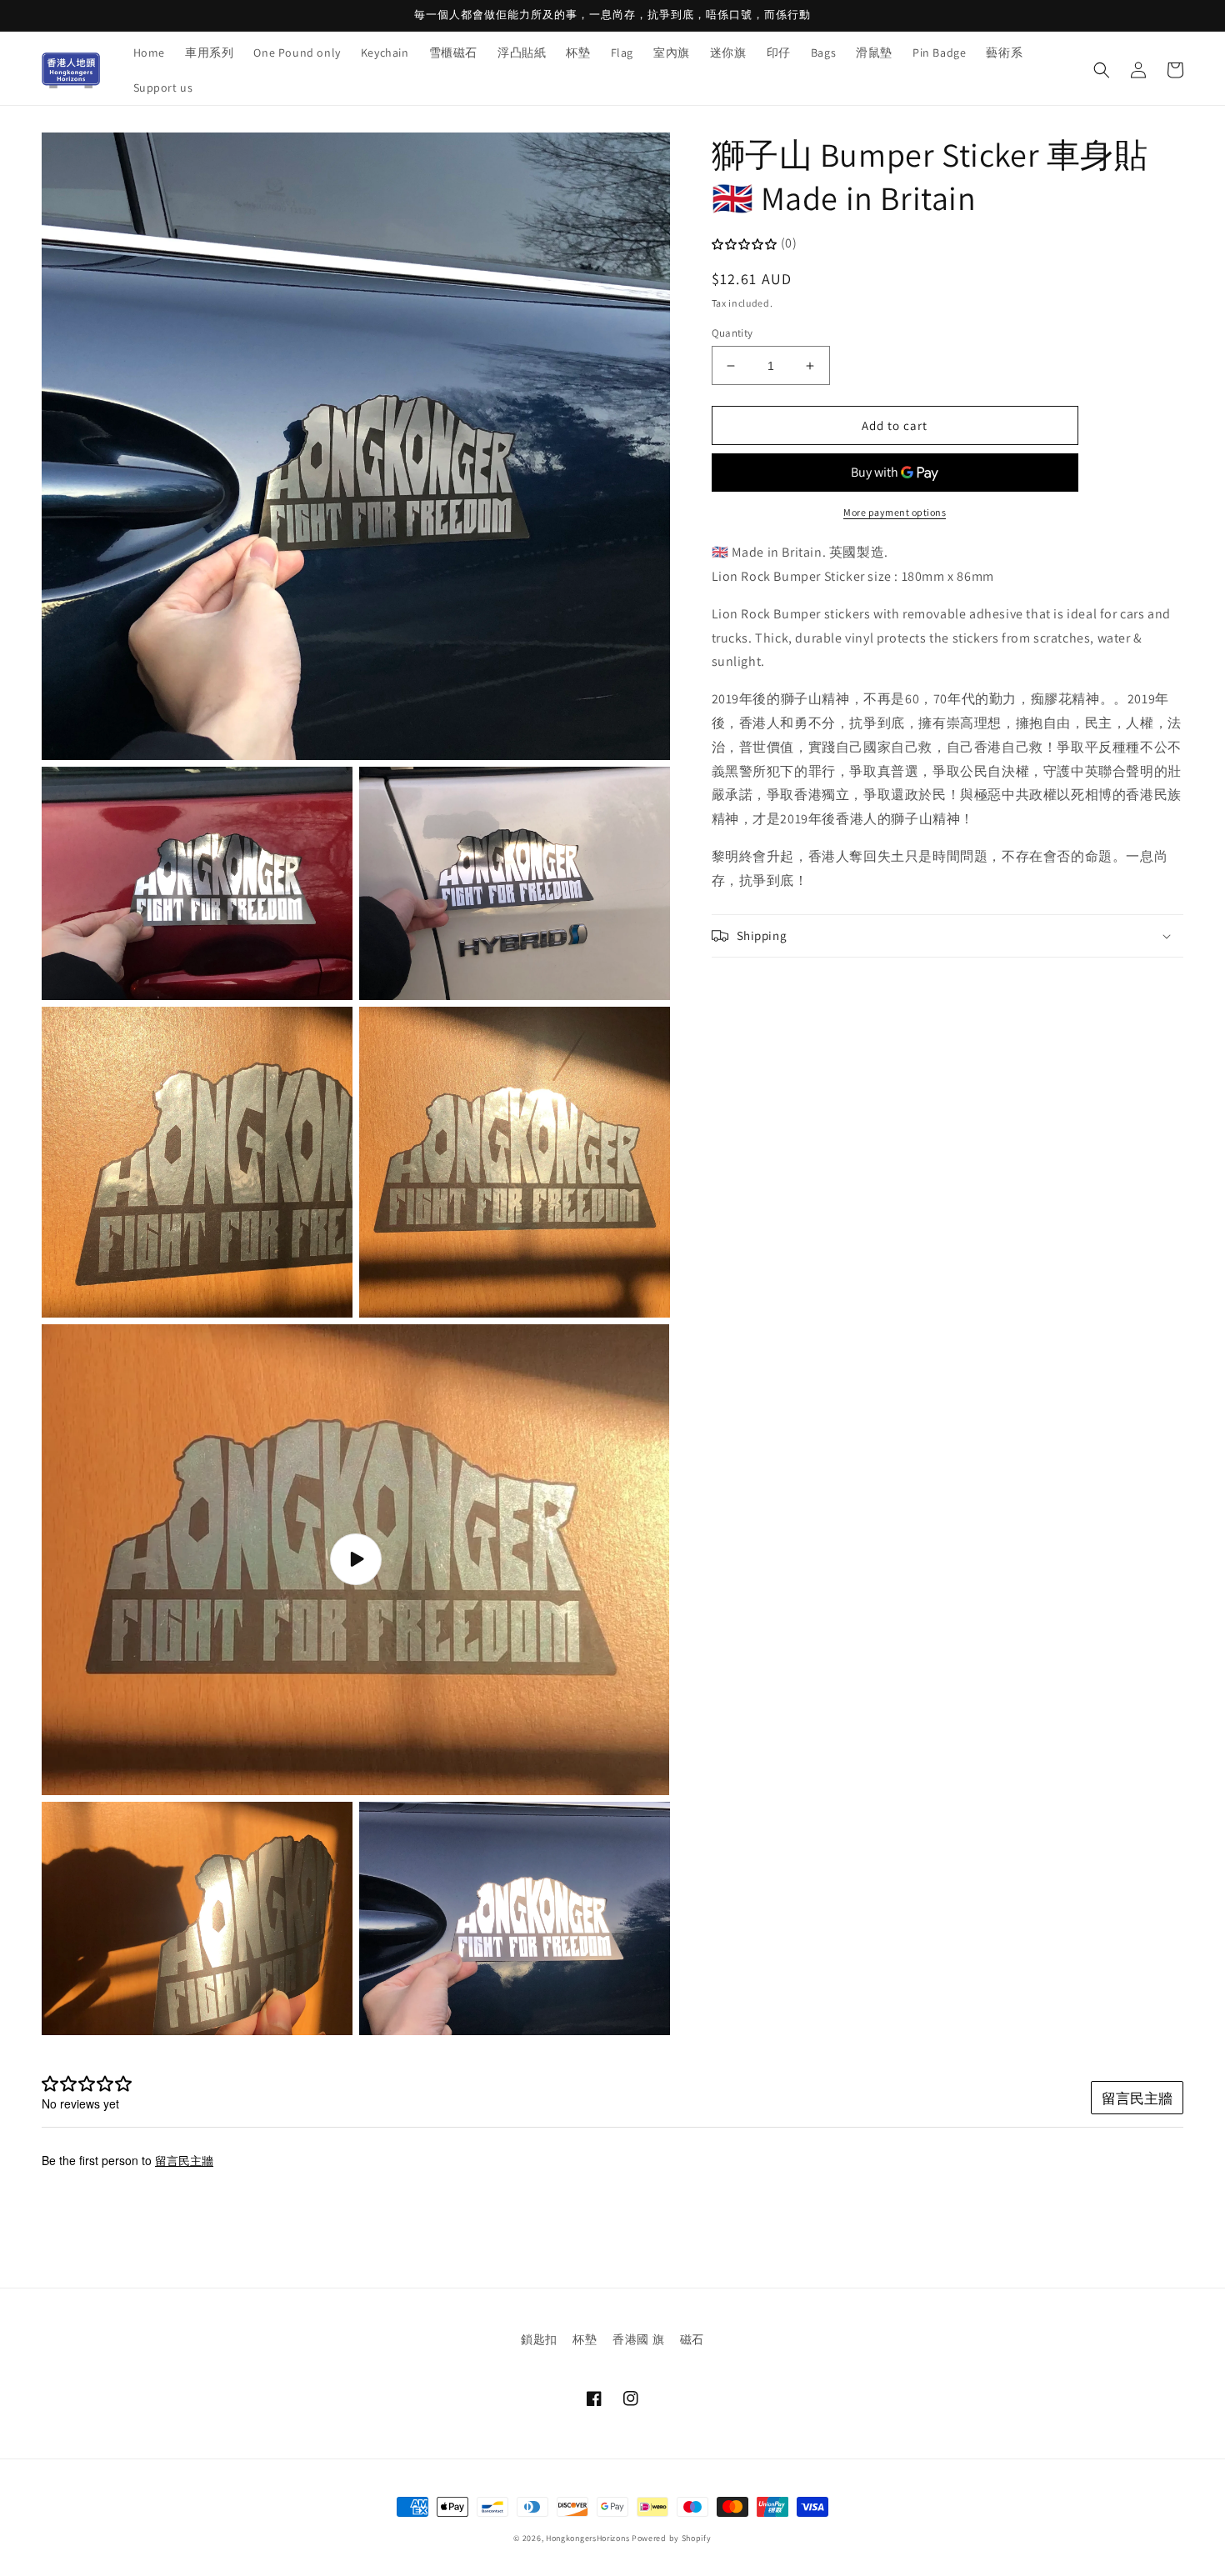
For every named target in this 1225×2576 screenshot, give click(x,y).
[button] (1102, 70)
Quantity (732, 333)
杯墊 (585, 2339)
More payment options (895, 513)
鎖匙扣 (539, 2339)
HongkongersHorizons (587, 2538)
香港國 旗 (638, 2339)
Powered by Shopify (672, 2538)
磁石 (692, 2339)
